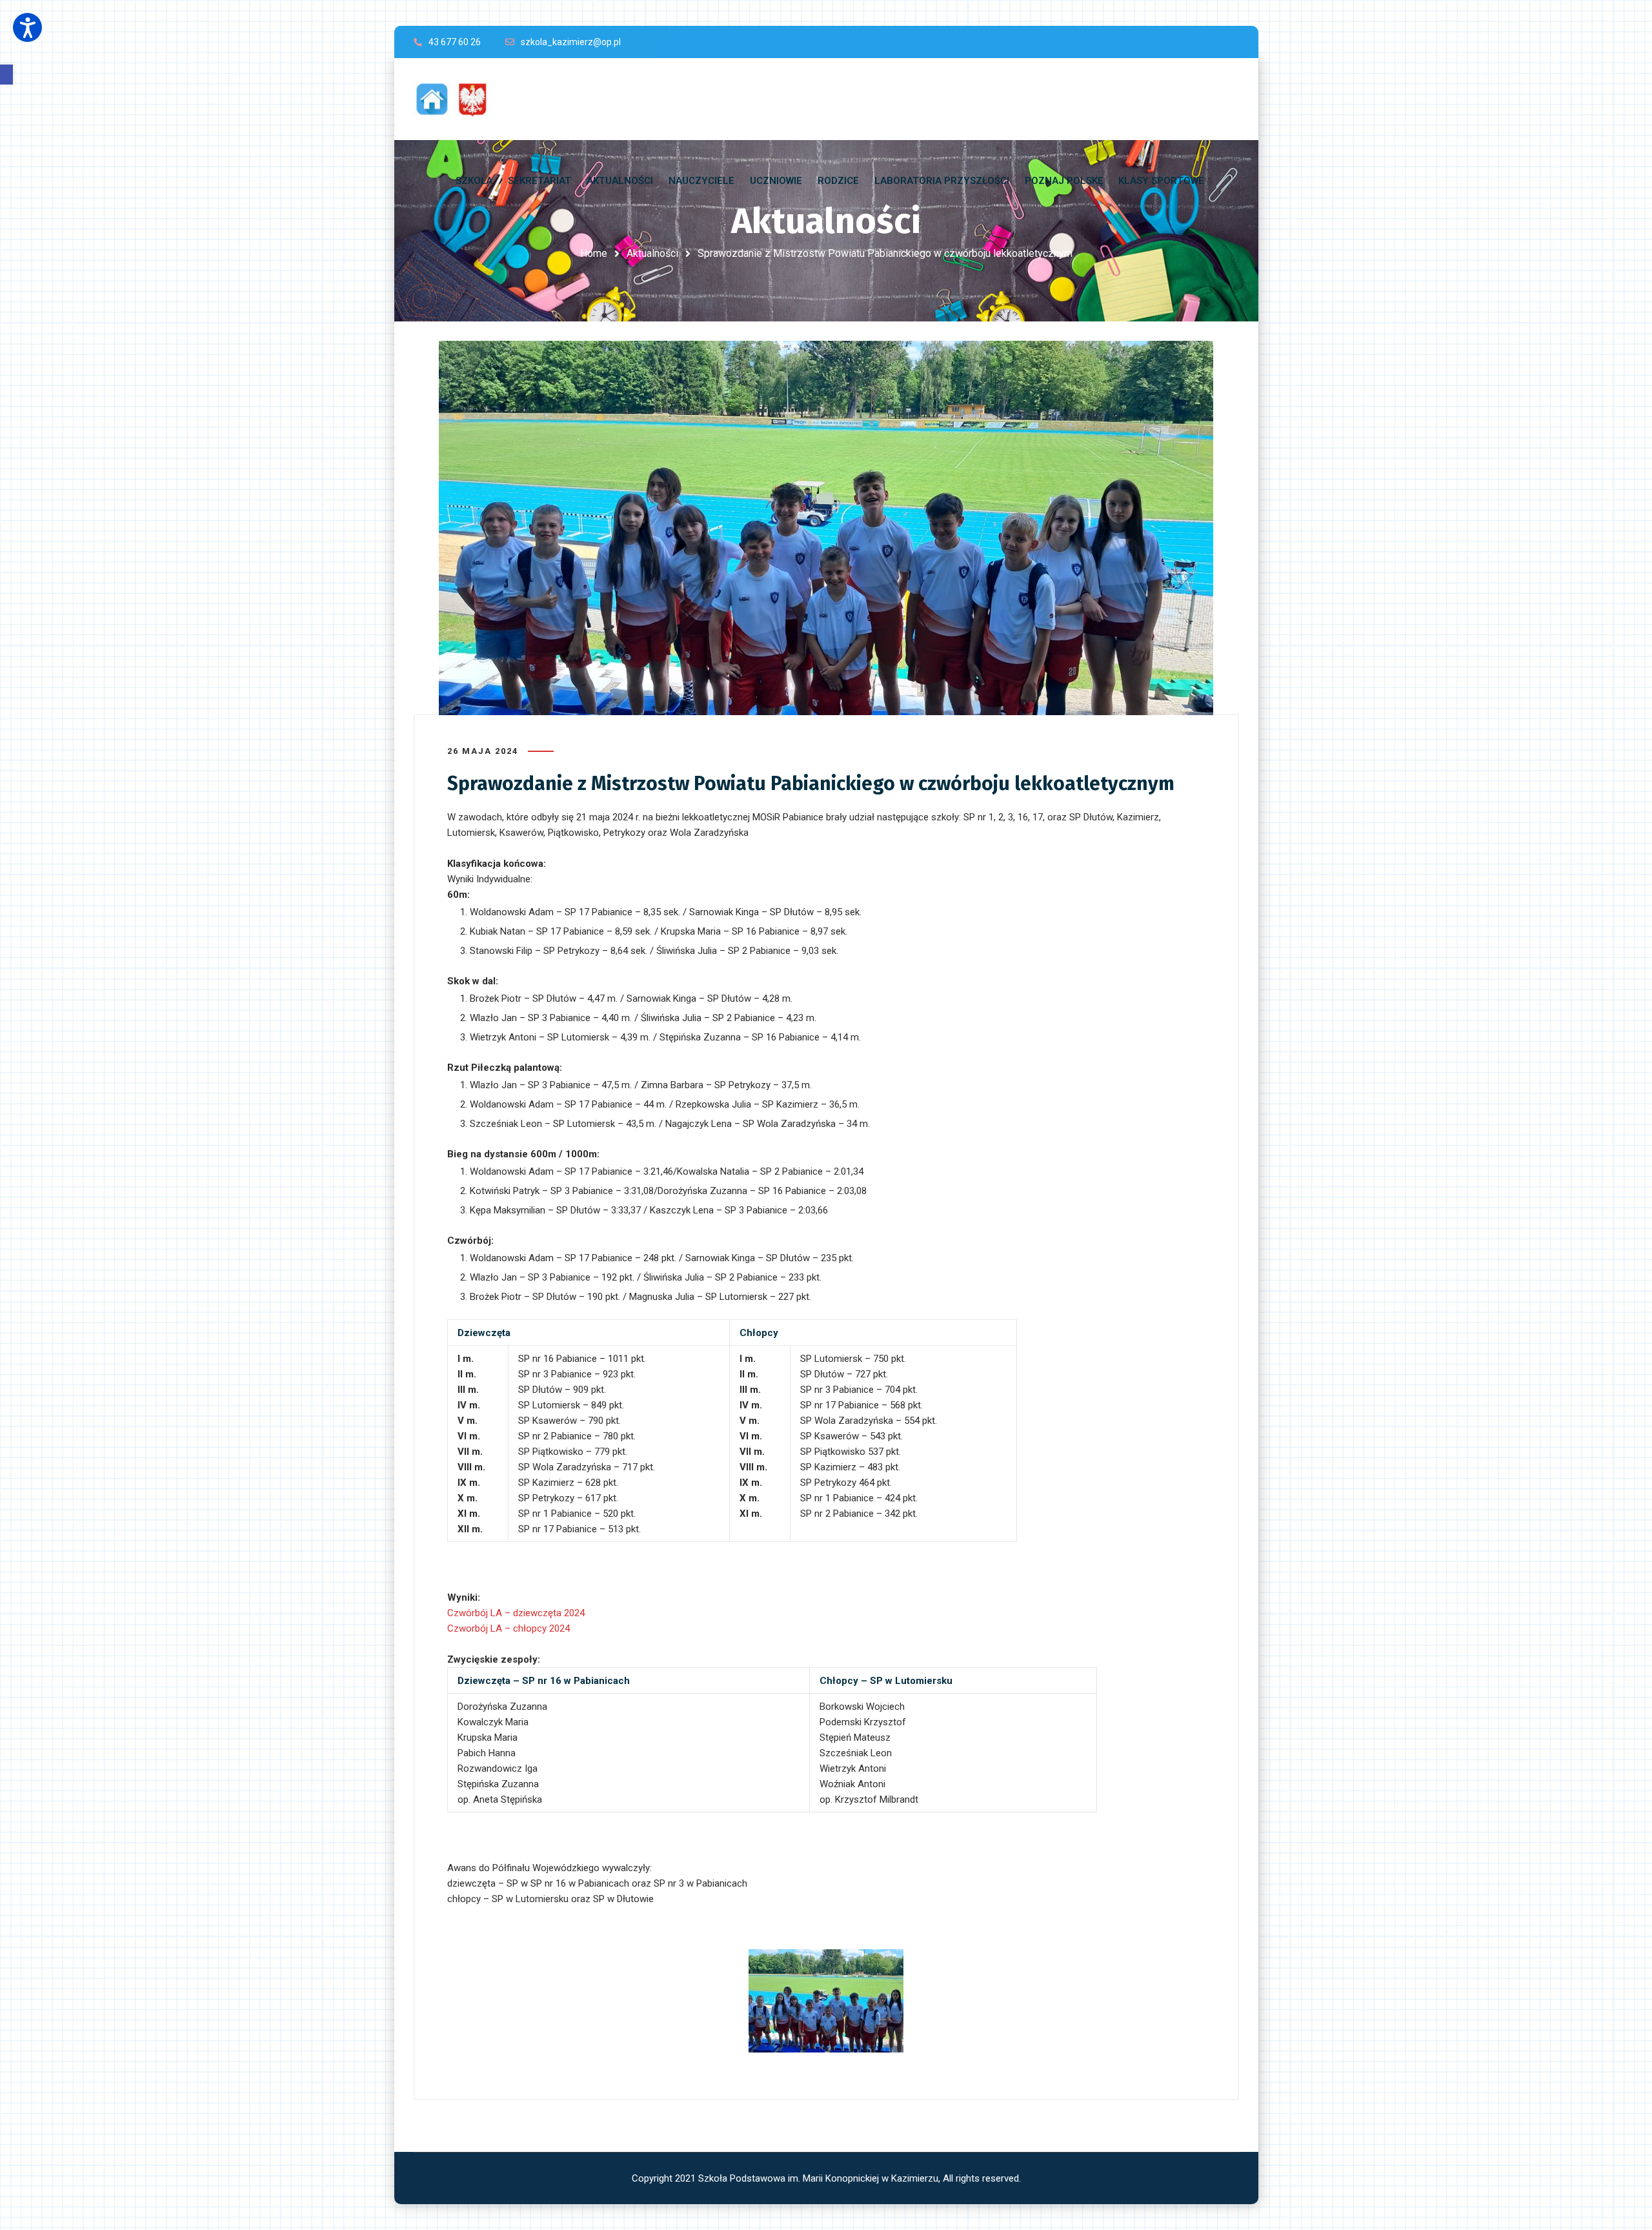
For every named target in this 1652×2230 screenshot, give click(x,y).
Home (594, 253)
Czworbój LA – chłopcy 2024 (509, 1628)
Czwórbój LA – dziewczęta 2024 (516, 1613)
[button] (6, 75)
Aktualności (652, 253)
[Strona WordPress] (458, 99)
